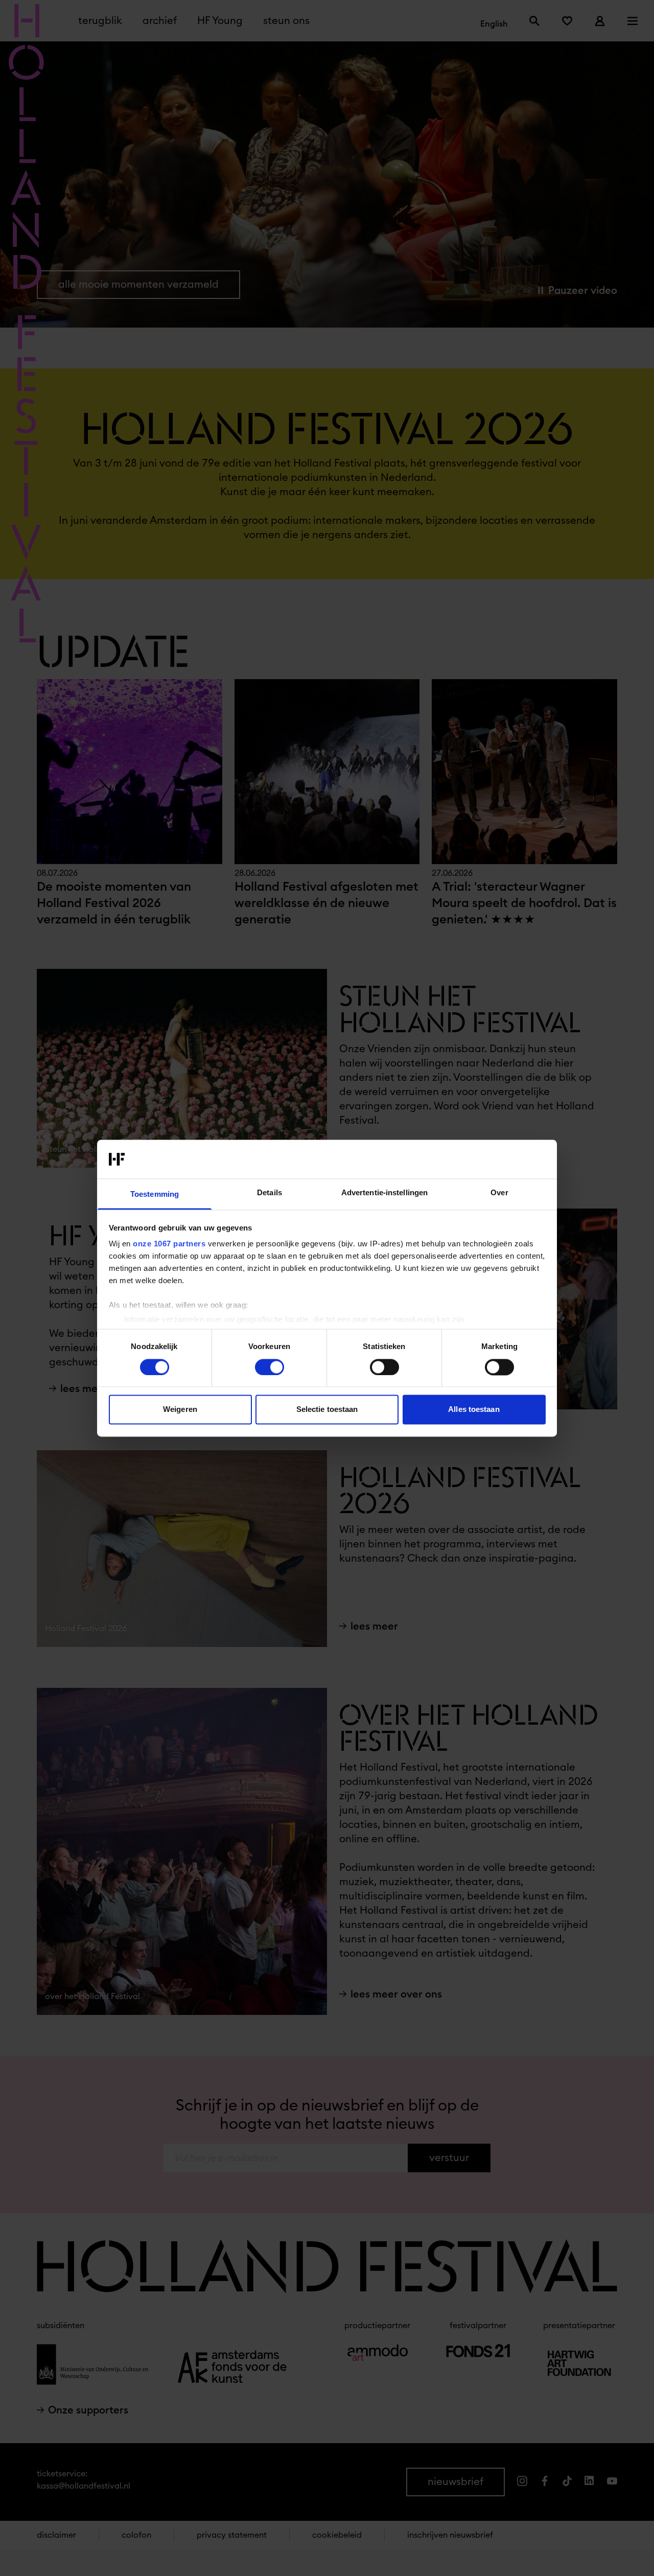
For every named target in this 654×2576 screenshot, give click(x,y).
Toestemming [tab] (155, 1194)
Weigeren (180, 1410)
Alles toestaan (474, 1410)
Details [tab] (270, 1193)
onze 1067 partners (169, 1244)
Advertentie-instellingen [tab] (384, 1193)
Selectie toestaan (327, 1410)
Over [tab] (499, 1193)
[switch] (270, 1367)
